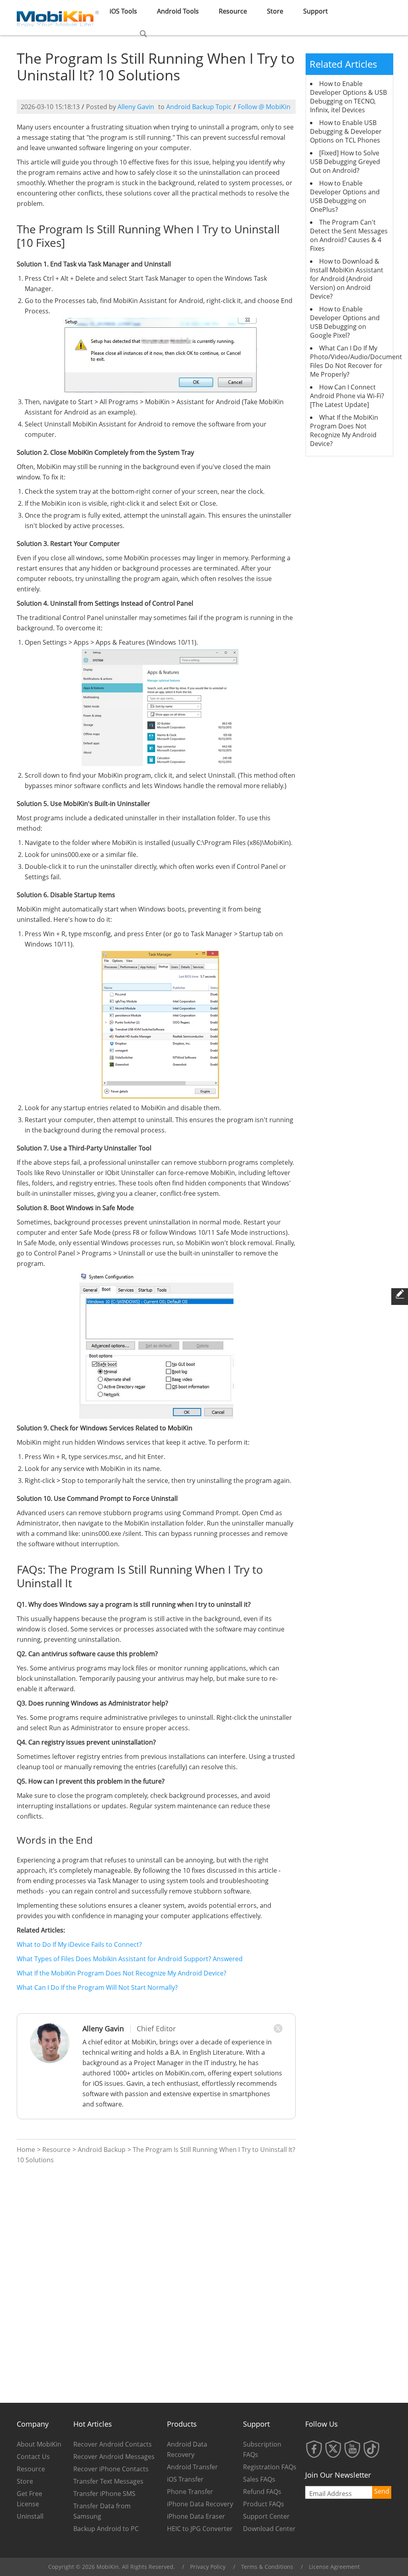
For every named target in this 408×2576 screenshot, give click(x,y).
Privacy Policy (208, 2567)
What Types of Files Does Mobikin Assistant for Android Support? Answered (130, 1959)
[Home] (58, 17)
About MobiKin (39, 2444)
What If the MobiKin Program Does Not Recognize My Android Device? (122, 1973)
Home (26, 2150)
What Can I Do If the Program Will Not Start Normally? (97, 1987)
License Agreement (334, 2567)
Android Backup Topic (199, 107)
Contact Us (33, 2457)
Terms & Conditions (267, 2567)
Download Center (269, 2529)
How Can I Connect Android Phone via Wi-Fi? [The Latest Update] (347, 396)
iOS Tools (123, 11)
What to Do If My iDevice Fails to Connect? (79, 1944)
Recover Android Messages (114, 2457)
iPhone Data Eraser (196, 2516)
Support (316, 11)
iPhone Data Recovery (200, 2504)
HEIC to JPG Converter (200, 2529)
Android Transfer (192, 2467)
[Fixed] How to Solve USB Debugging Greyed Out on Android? (345, 162)
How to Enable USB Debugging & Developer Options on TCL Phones (346, 131)
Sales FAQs (259, 2479)
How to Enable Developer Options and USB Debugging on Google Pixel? (345, 322)
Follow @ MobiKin (264, 107)
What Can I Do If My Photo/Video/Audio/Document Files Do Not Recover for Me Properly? (356, 361)
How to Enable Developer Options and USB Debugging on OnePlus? (345, 196)
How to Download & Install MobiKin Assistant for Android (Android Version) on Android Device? (347, 279)
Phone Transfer (190, 2492)
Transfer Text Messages (108, 2481)
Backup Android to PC (106, 2529)
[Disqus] (156, 2283)
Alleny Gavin (136, 107)
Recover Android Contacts (113, 2444)
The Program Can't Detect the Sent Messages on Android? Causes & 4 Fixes (349, 235)
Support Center (266, 2516)
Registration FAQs (270, 2467)
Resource (233, 11)
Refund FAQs (262, 2492)
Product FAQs (264, 2504)
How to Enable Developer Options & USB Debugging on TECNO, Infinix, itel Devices (348, 97)
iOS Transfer (185, 2479)
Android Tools (178, 11)
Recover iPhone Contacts (111, 2469)
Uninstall (30, 2516)
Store (275, 11)
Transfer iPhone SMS (104, 2494)
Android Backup (102, 2150)
